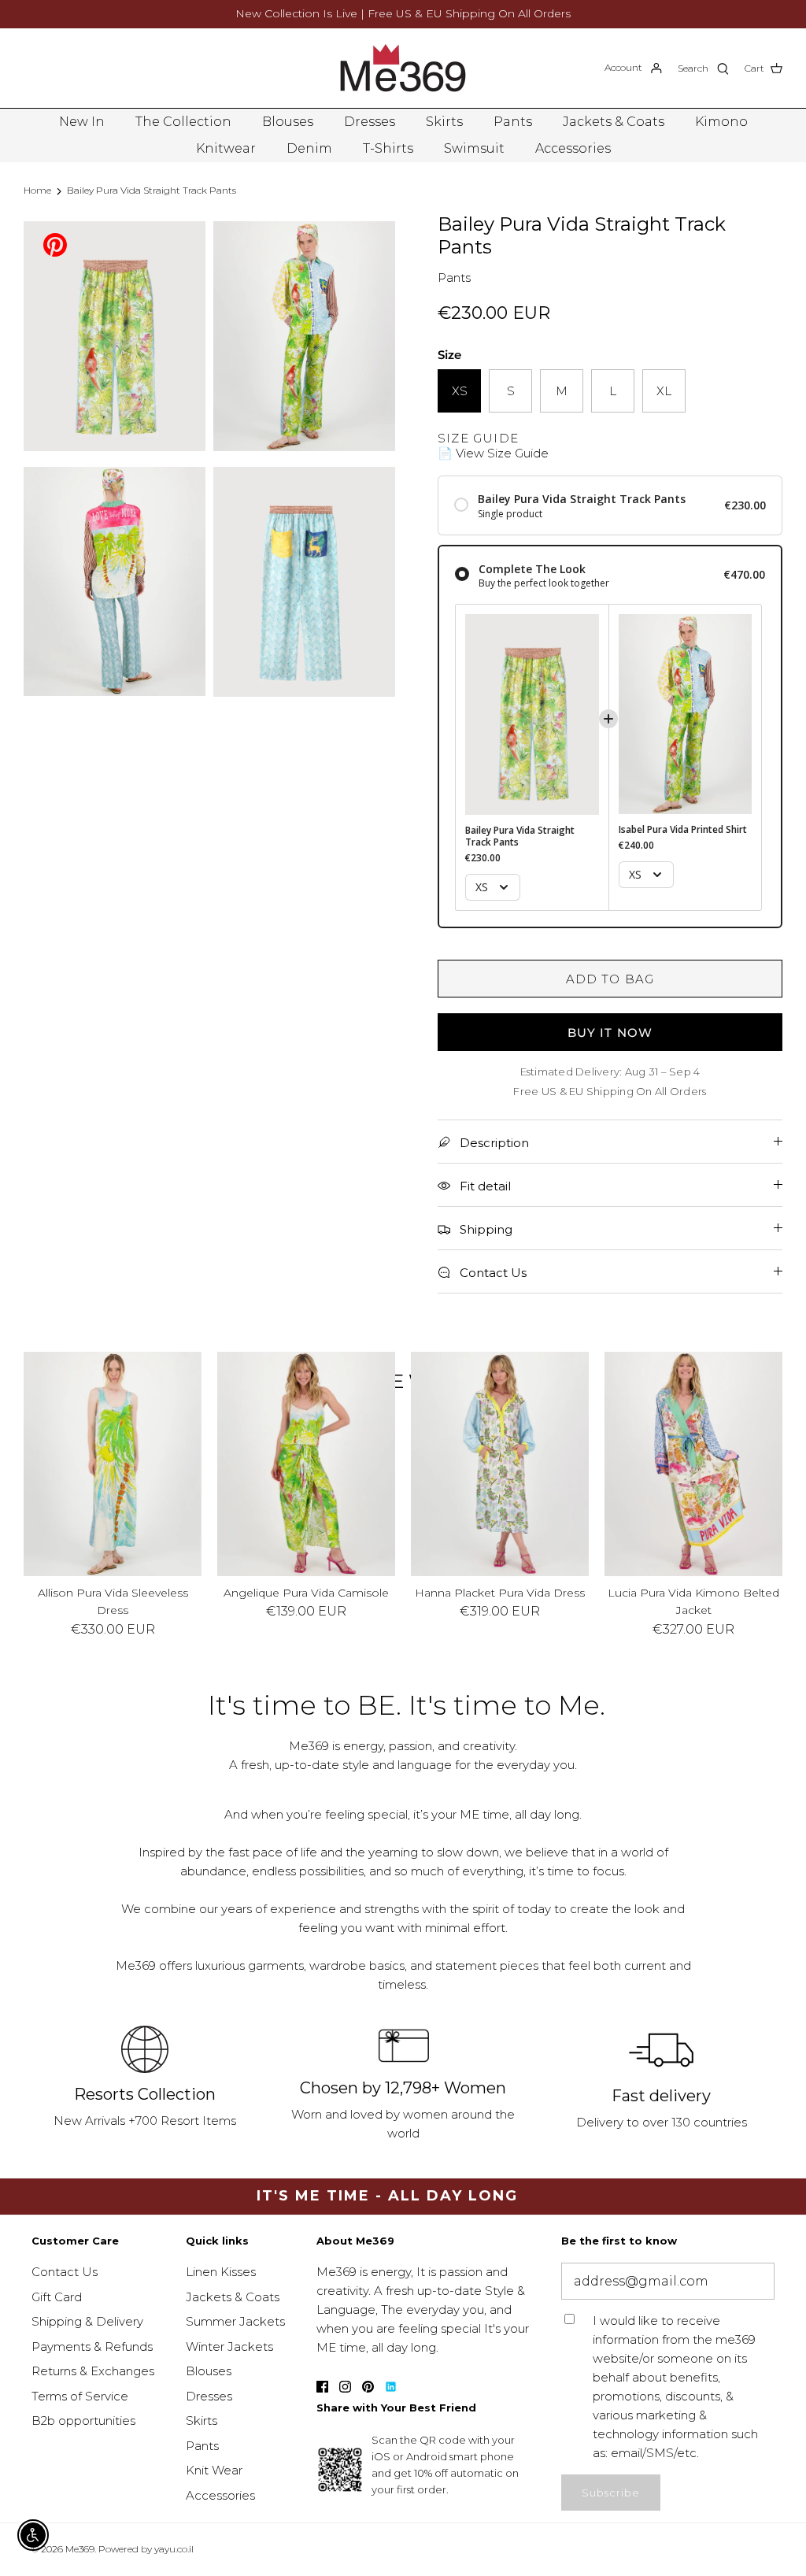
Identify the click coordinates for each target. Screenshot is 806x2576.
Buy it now (610, 1033)
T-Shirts (388, 148)
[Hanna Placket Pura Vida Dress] (500, 1464)
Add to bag (610, 979)
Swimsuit (474, 148)
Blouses (288, 122)
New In (82, 122)
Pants (513, 122)
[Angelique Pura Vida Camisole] (306, 1464)
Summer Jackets (235, 2321)
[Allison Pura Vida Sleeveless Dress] (113, 1464)
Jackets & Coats (614, 122)
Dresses (370, 122)
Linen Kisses (221, 2272)
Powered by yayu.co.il (146, 2549)
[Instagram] (345, 2387)
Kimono (721, 122)
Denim (309, 148)
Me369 (80, 2549)
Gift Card (57, 2297)
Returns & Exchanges (93, 2371)
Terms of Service (80, 2396)
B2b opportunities (83, 2421)
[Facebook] (322, 2387)
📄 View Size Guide (493, 453)
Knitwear (226, 148)
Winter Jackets (229, 2347)
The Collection (183, 122)
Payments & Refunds (92, 2347)
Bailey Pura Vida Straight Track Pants (152, 190)
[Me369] (403, 68)
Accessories (573, 148)
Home (37, 190)
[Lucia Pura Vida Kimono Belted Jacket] (693, 1464)
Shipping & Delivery (87, 2321)
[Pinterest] (55, 244)
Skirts (444, 122)
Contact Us (65, 2272)
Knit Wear (214, 2470)
